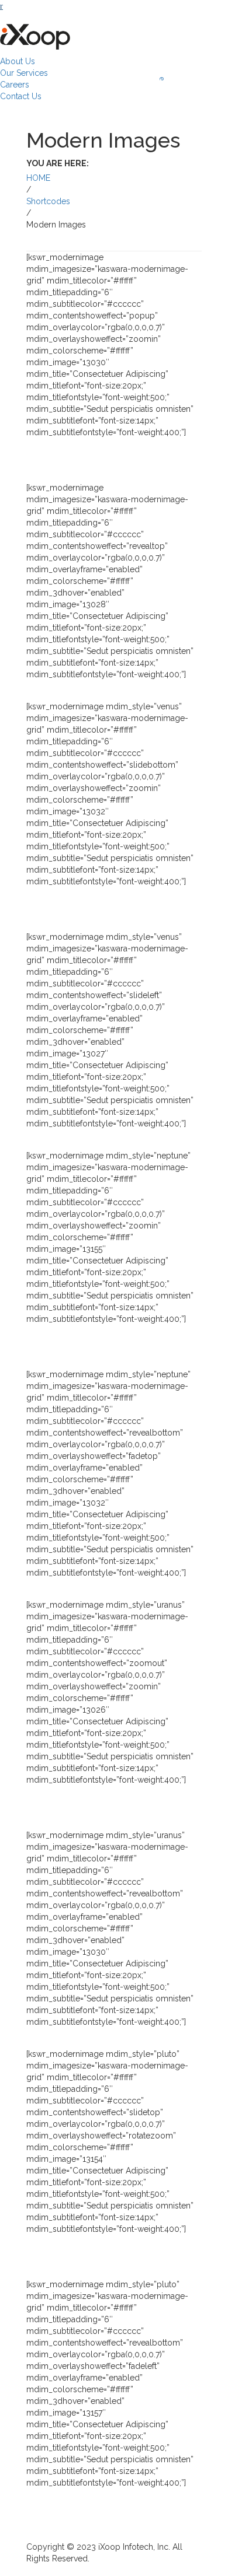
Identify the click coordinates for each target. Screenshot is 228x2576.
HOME (38, 178)
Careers (15, 85)
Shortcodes (48, 201)
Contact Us (21, 96)
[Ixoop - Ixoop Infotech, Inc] (35, 34)
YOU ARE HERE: (58, 163)
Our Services (24, 73)
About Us (18, 61)
